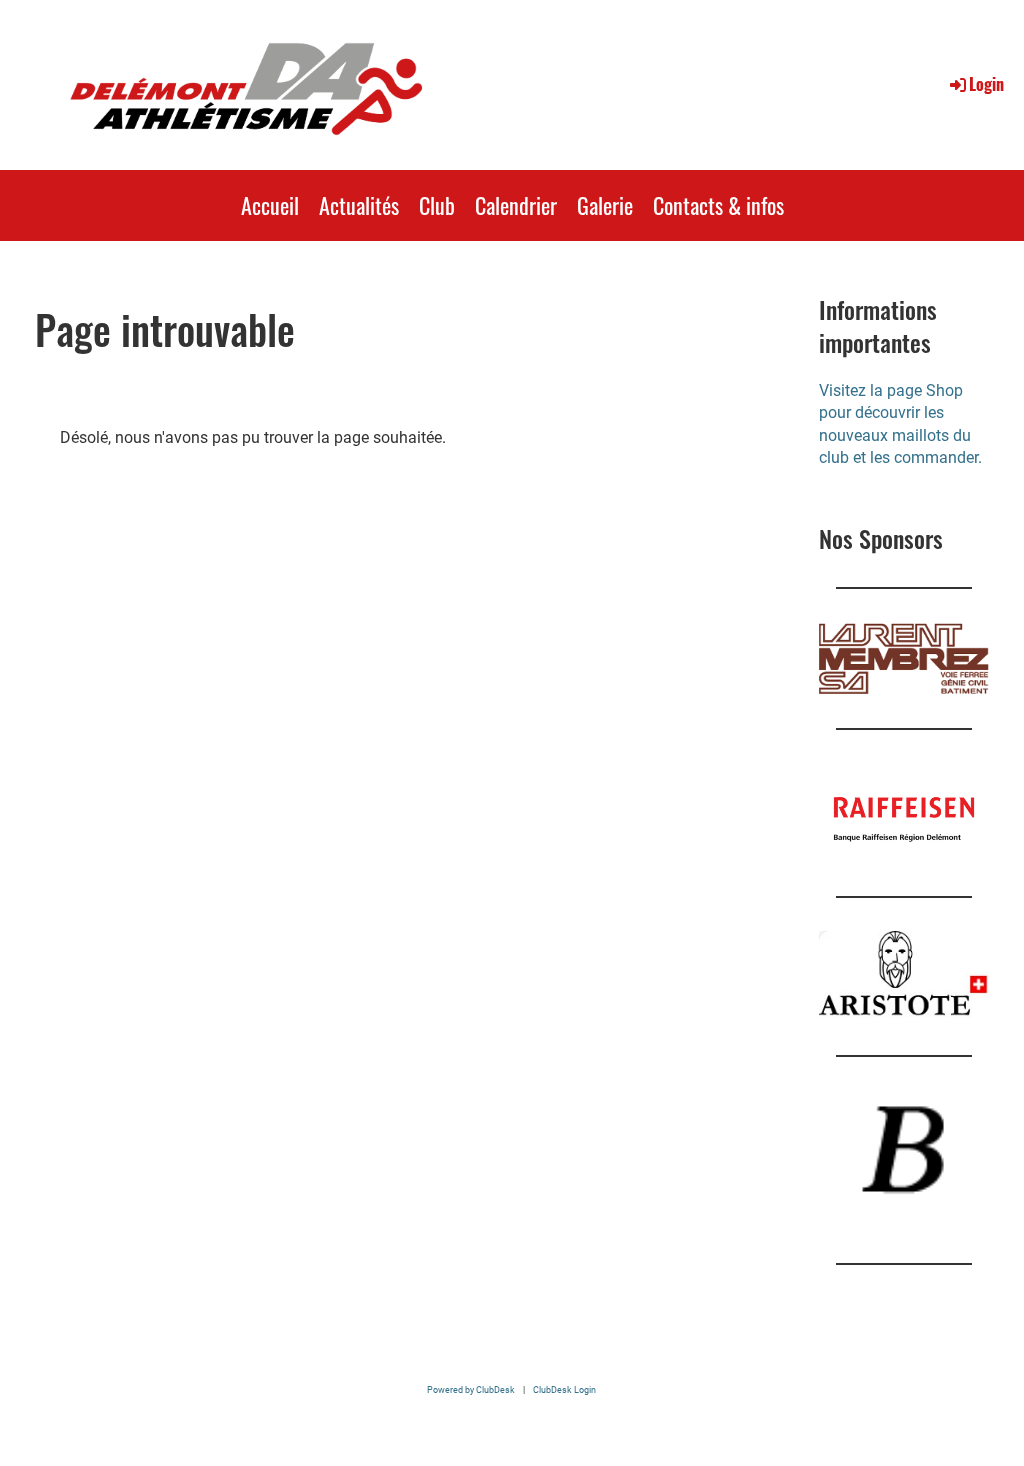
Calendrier (516, 205)
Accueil (270, 205)
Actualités (359, 205)
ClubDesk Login (564, 1389)
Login (986, 84)
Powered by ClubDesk (471, 1389)
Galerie (605, 205)
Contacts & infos (718, 205)
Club (437, 205)
